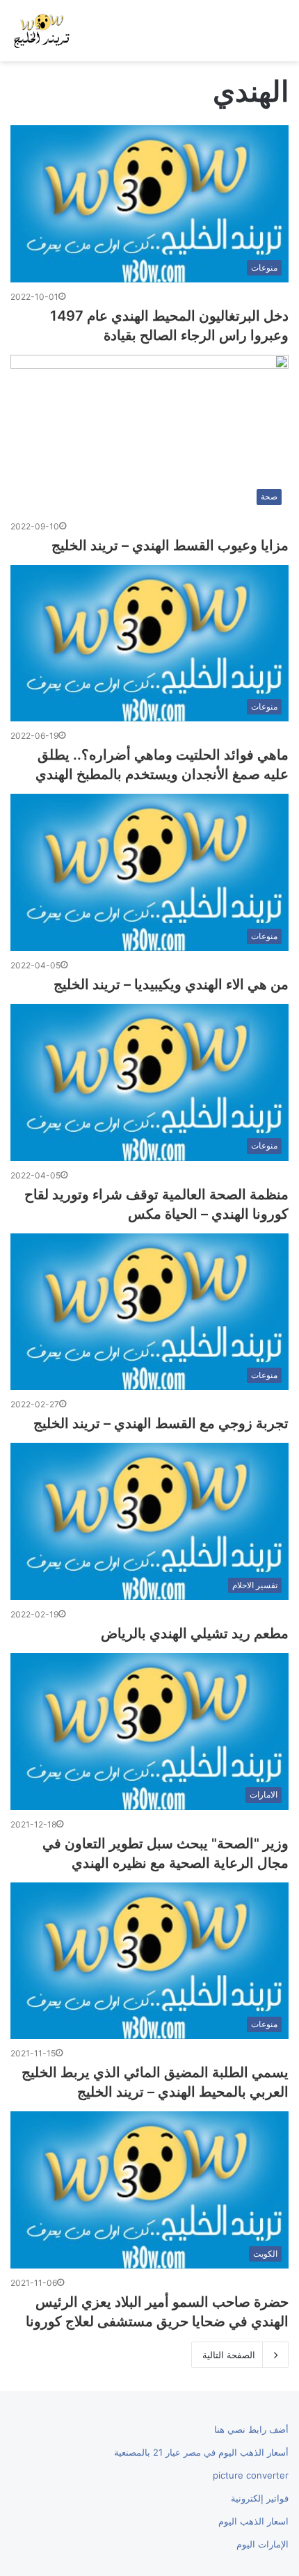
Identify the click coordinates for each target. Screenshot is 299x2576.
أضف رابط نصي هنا (251, 2429)
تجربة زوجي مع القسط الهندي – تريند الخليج (161, 1423)
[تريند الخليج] (42, 31)
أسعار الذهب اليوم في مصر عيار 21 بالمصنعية (201, 2452)
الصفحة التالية (229, 2355)
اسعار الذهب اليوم (253, 2521)
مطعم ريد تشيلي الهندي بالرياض (195, 1633)
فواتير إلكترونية (260, 2498)
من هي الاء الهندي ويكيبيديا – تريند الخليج (171, 984)
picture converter (251, 2475)
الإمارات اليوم (262, 2544)
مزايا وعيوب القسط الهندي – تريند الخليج (170, 545)
